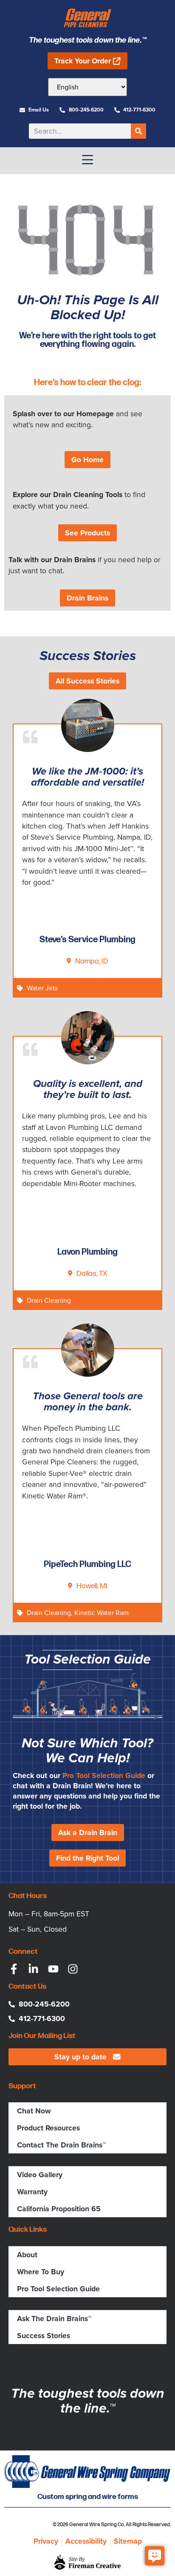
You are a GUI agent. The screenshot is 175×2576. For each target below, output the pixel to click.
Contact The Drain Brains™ (61, 2145)
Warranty (32, 2192)
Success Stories (44, 2336)
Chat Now (34, 2111)
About (27, 2255)
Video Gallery (40, 2175)
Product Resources (48, 2128)
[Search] (138, 131)
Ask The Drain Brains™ (54, 2319)
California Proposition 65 (59, 2209)
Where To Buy (41, 2272)
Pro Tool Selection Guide (104, 1775)
